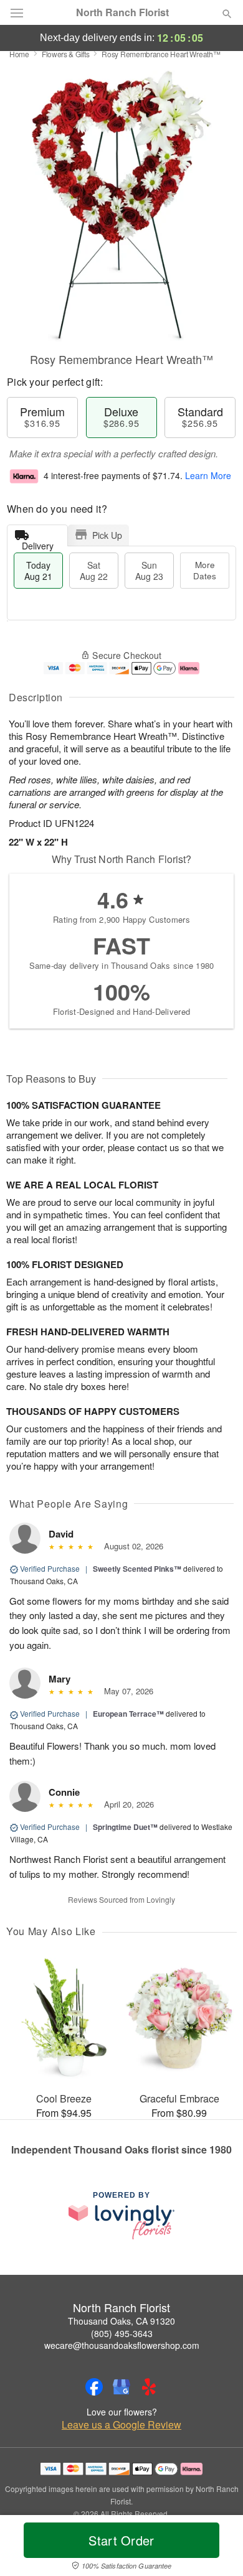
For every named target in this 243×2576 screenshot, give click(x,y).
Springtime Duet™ (125, 1827)
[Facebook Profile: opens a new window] (94, 2387)
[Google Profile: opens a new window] (121, 2387)
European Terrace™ (128, 1714)
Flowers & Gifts (66, 54)
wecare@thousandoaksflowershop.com (122, 2345)
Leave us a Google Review (121, 2425)
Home (19, 54)
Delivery (38, 543)
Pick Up (107, 535)
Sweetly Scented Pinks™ (137, 1569)
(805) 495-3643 (122, 2333)
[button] (217, 2548)
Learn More (208, 475)
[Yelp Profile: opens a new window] (149, 2387)
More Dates (205, 570)
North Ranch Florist (122, 12)
